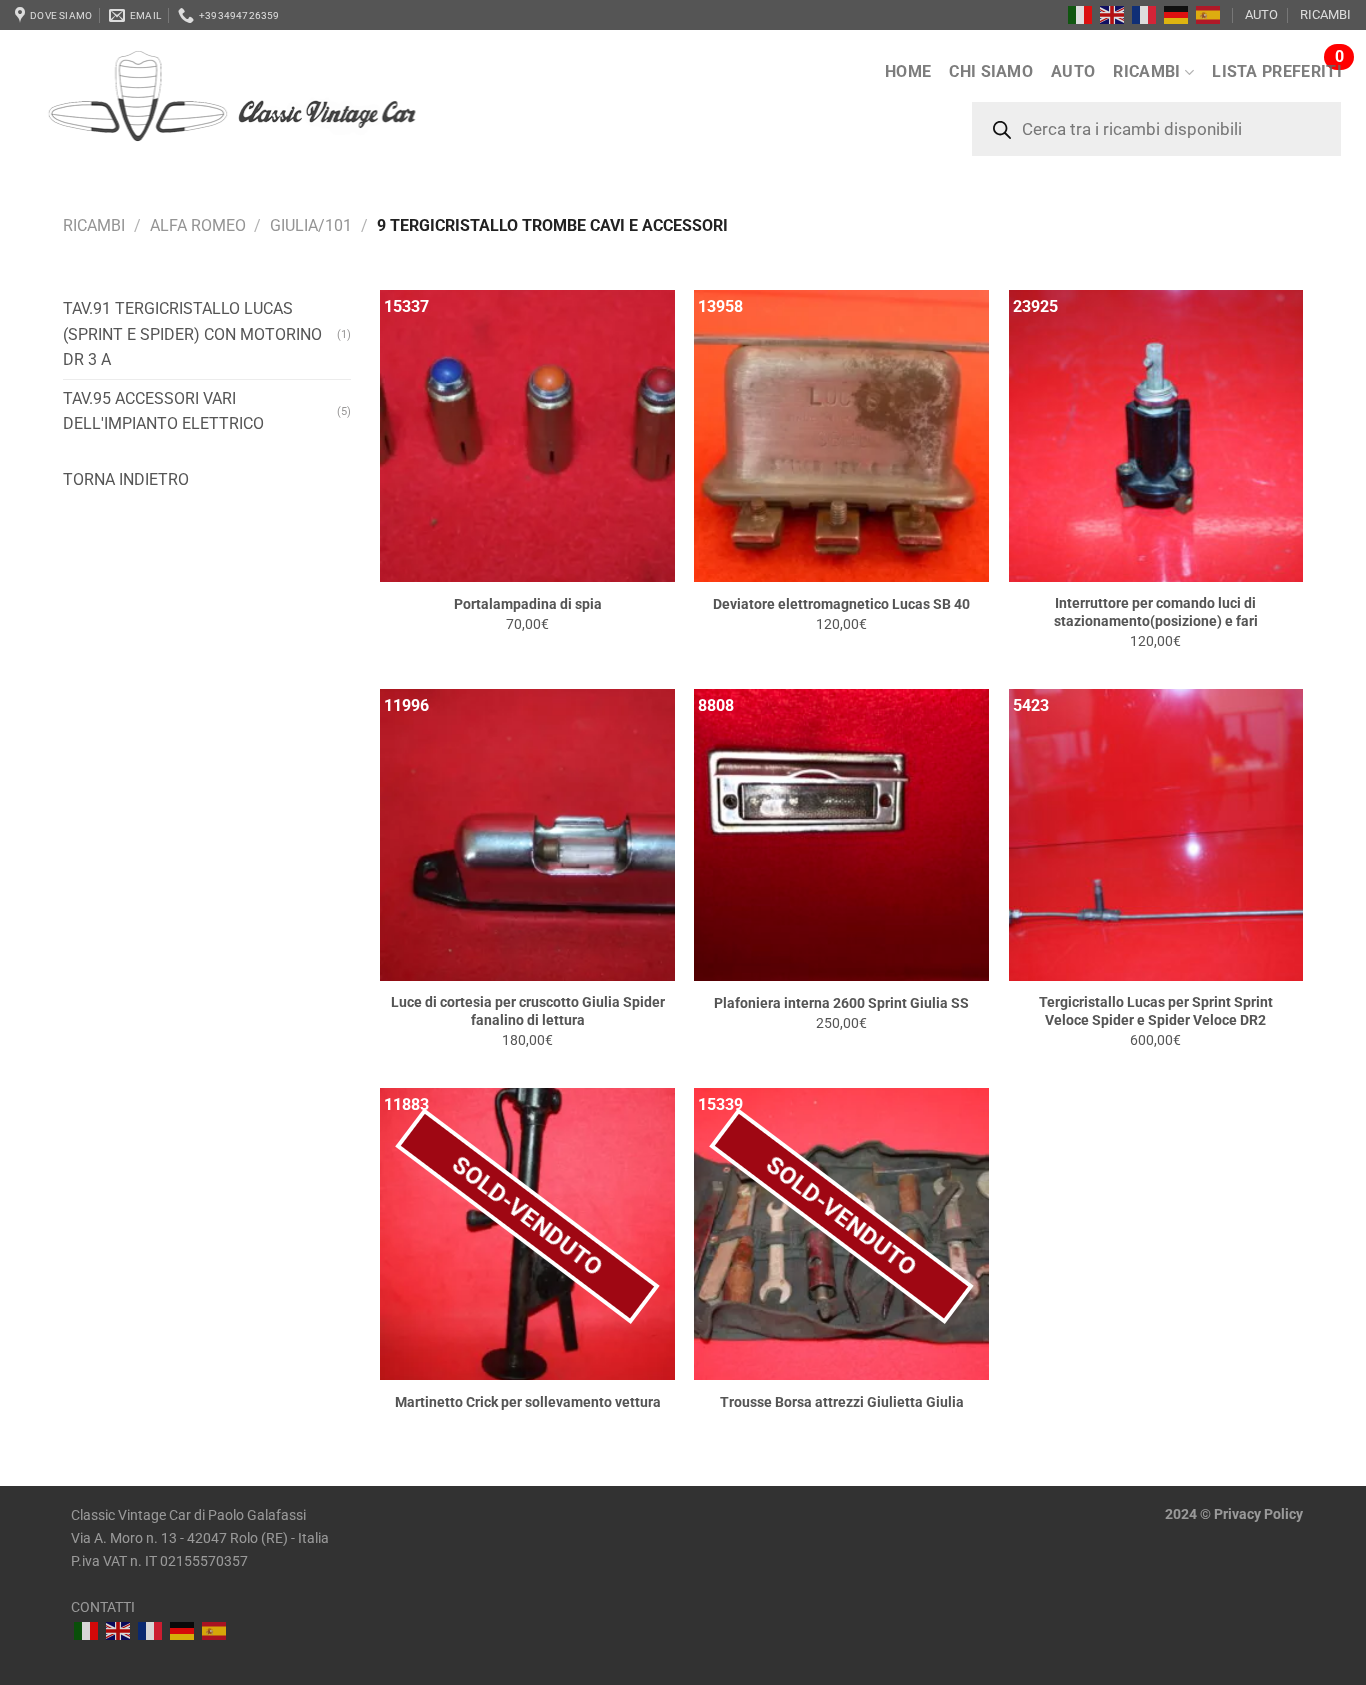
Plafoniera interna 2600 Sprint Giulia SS (841, 1003)
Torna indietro (126, 479)
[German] (1177, 15)
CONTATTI (103, 1607)
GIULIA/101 (311, 225)
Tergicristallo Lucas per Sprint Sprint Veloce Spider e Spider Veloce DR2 (1156, 1012)
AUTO (1261, 14)
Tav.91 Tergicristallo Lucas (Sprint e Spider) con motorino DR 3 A (192, 334)
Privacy (1237, 1514)
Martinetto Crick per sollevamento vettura (528, 1402)
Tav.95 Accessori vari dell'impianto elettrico (163, 411)
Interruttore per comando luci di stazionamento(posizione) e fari (1156, 613)
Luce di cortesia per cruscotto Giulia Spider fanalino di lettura (528, 1012)
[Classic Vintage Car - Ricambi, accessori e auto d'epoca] (264, 108)
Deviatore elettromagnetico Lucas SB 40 (841, 604)
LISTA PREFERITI (1277, 71)
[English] (1113, 15)
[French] (1145, 15)
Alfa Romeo (198, 225)
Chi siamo (991, 71)
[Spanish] (1209, 15)
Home (908, 71)
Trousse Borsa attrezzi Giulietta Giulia (842, 1402)
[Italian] (1081, 15)
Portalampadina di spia (528, 604)
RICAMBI (1325, 14)
